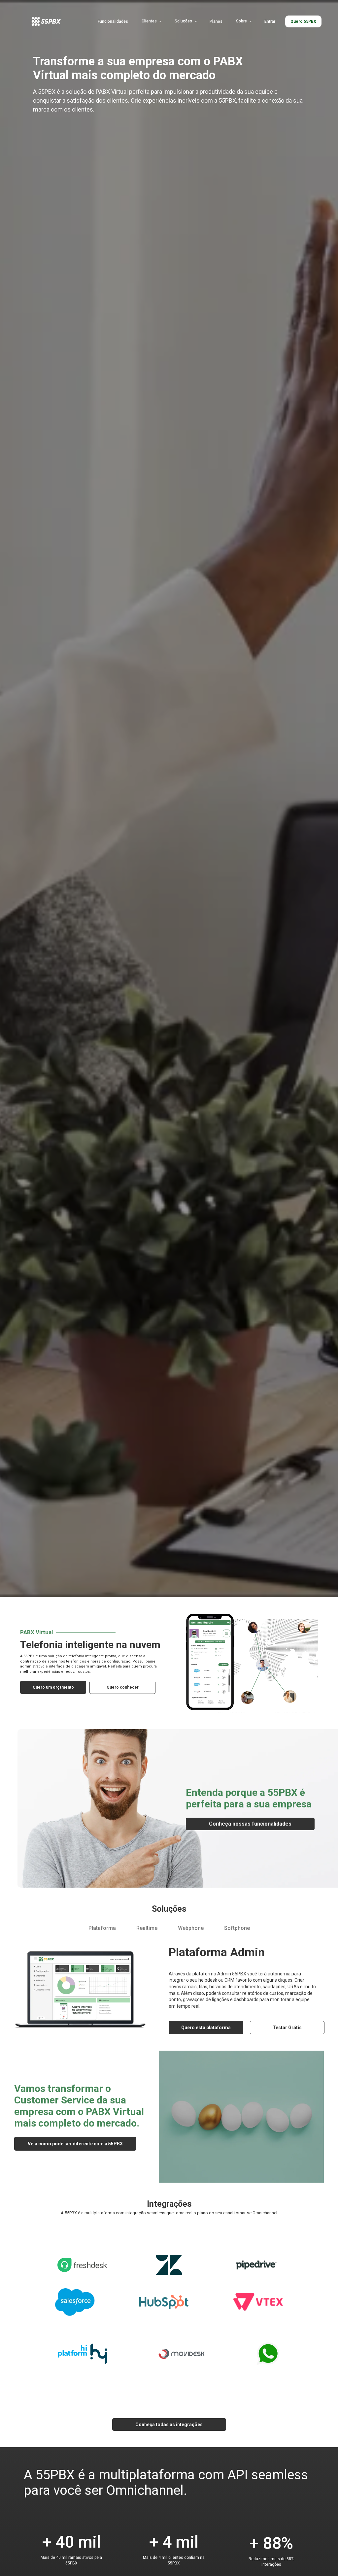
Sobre (241, 21)
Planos (216, 21)
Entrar (270, 21)
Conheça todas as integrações (169, 2425)
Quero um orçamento (53, 1687)
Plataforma (102, 1928)
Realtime (147, 1928)
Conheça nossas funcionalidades (250, 1824)
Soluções (183, 21)
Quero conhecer (123, 1687)
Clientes (149, 21)
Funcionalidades (113, 21)
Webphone (191, 1928)
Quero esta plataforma (206, 2028)
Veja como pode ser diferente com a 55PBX (75, 2144)
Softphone (237, 1928)
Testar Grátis (287, 2028)
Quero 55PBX (303, 21)
